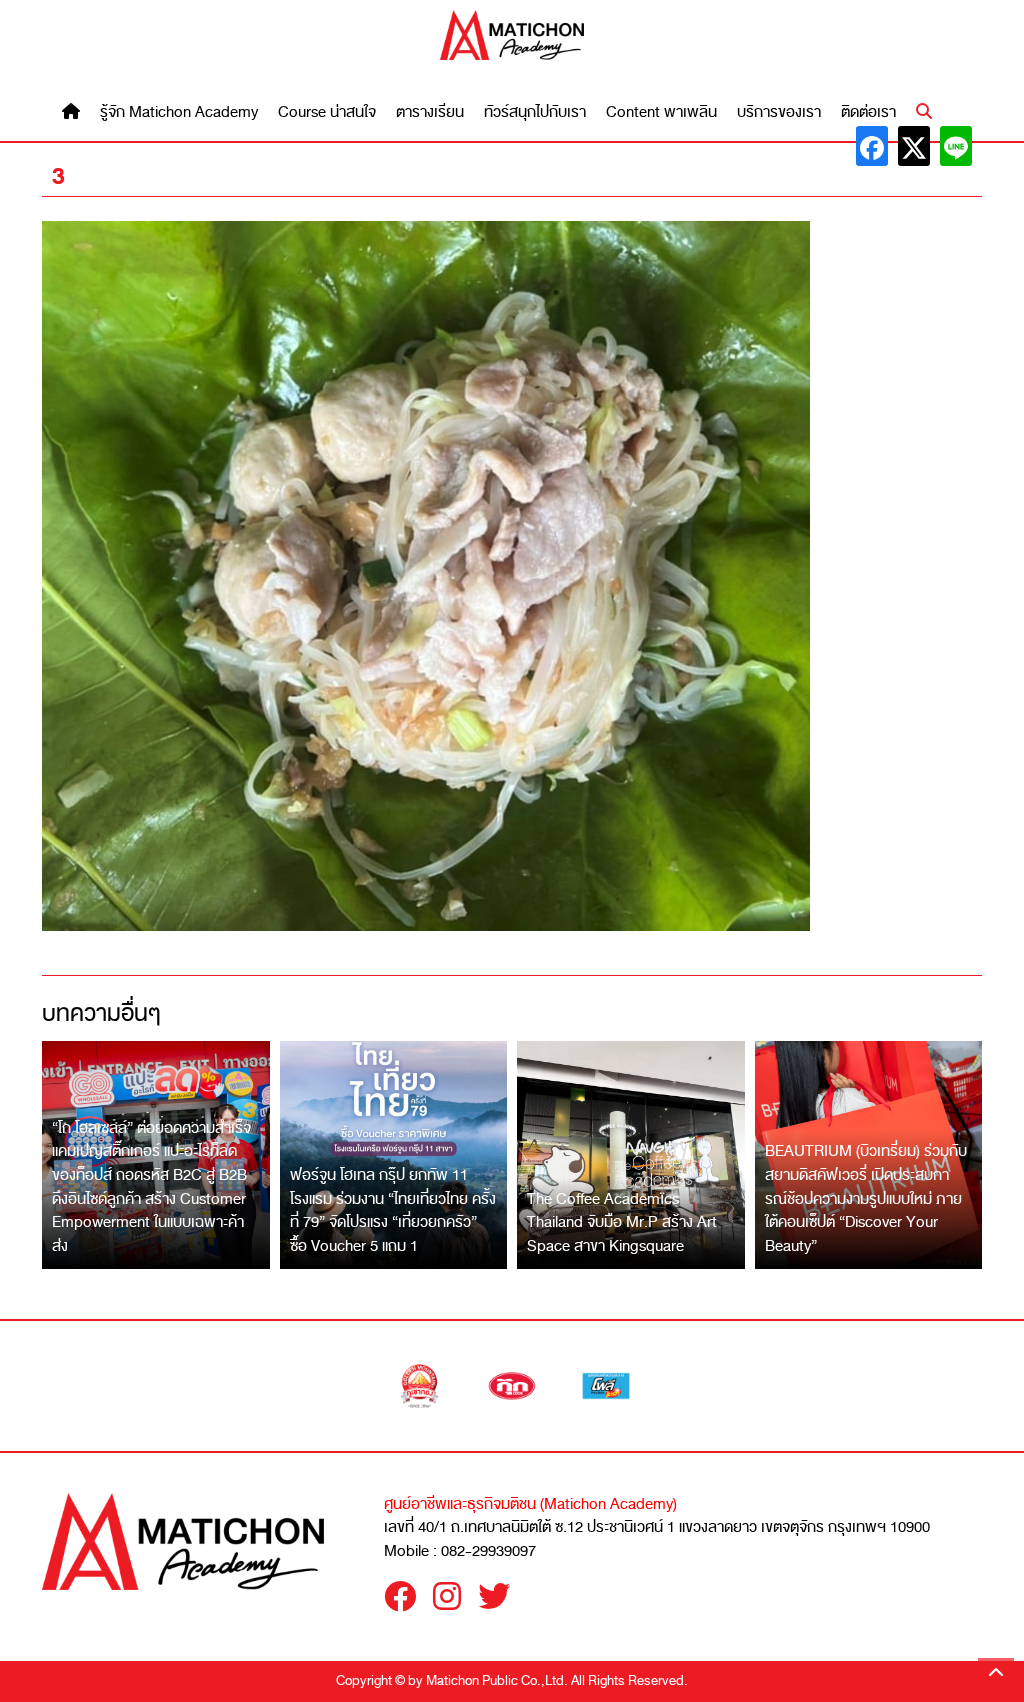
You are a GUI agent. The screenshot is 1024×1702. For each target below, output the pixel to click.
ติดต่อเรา (868, 112)
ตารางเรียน (430, 112)
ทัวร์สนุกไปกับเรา (535, 112)
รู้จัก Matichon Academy (179, 112)
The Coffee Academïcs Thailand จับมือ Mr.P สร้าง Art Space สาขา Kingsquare (622, 1222)
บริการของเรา (779, 112)
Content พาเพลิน (661, 112)
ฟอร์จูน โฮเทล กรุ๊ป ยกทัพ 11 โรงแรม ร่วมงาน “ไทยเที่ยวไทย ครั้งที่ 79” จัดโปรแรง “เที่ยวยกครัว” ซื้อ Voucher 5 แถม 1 (393, 1210)
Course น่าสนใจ (327, 112)
